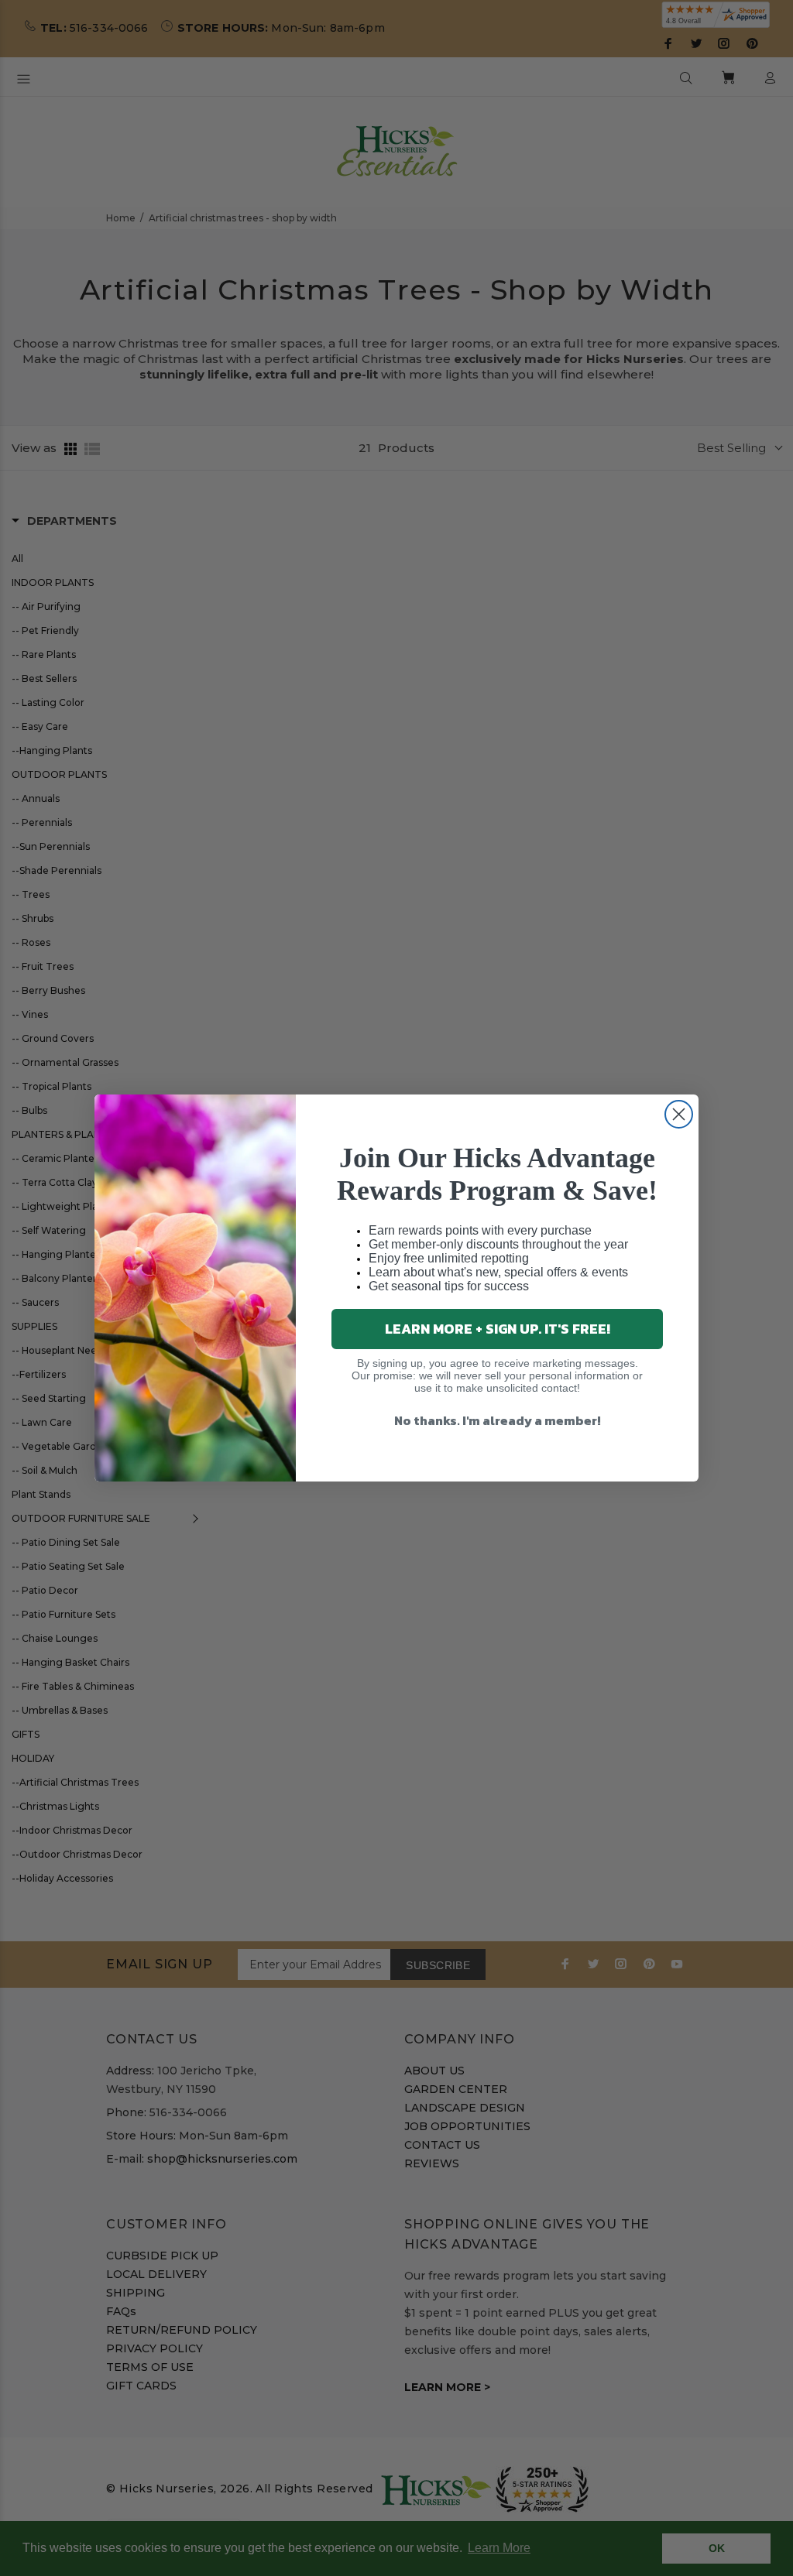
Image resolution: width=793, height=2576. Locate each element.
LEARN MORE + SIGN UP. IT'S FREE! (498, 1329)
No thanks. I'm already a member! (498, 1420)
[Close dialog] (679, 1114)
